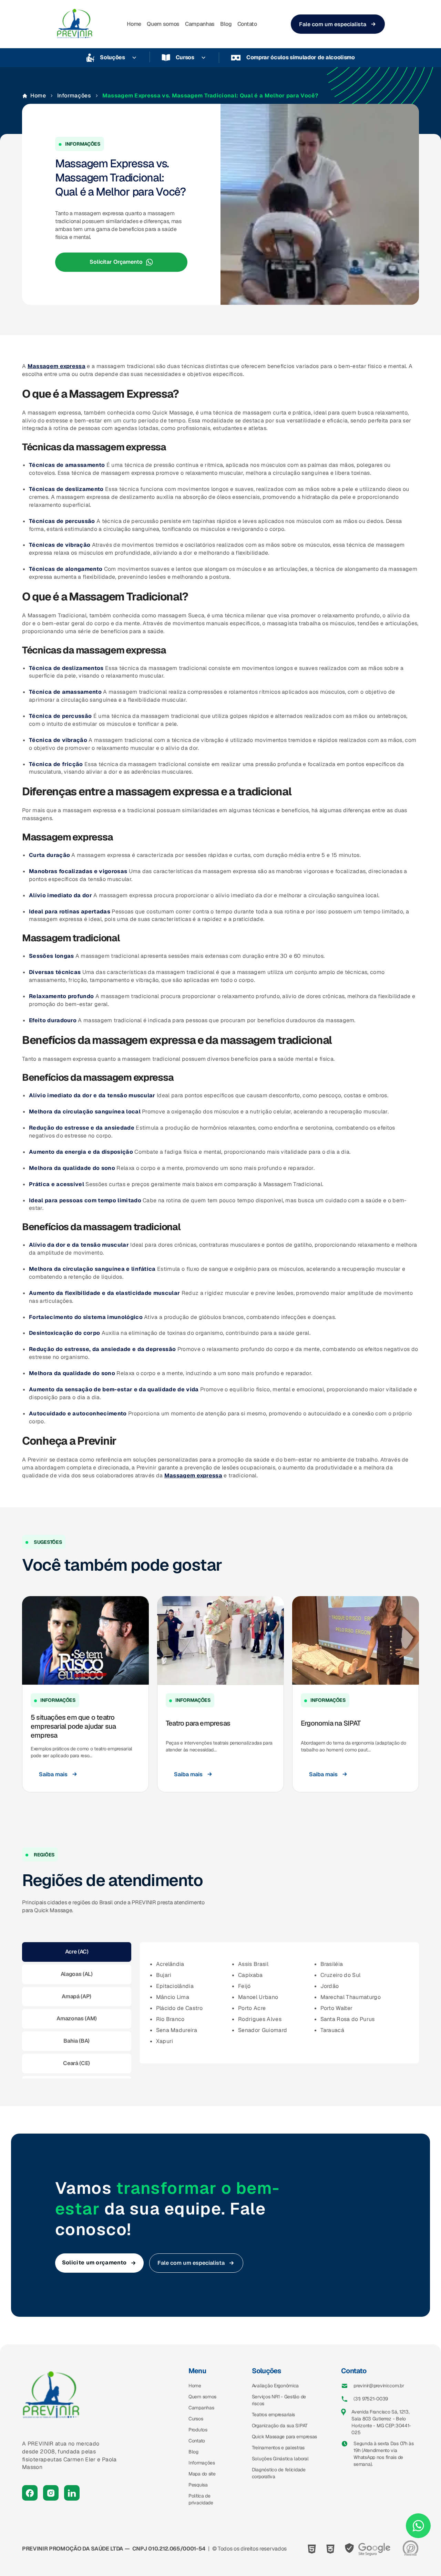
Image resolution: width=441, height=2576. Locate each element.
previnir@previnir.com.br (379, 2386)
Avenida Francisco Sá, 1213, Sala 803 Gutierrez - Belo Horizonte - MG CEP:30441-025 (381, 2422)
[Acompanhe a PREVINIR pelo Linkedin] (72, 2493)
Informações (74, 96)
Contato (247, 24)
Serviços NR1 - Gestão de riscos (279, 2400)
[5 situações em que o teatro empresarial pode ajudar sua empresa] (85, 1640)
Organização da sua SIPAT (280, 2426)
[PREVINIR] (75, 24)
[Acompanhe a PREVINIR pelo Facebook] (30, 2493)
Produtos (198, 2430)
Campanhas (200, 24)
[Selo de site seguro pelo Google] (368, 2549)
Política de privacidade (201, 2499)
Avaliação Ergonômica (275, 2386)
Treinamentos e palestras (278, 2448)
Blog (226, 24)
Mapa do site (202, 2474)
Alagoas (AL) (77, 1974)
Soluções (112, 57)
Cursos (185, 57)
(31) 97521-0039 (371, 2399)
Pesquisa (198, 2485)
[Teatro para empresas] (220, 1640)
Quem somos (163, 24)
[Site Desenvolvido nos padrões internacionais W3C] (330, 2549)
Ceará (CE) (76, 2063)
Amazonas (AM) (76, 2018)
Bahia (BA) (76, 2041)
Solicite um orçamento (94, 2263)
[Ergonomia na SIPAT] (356, 1640)
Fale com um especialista (333, 24)
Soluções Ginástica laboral (280, 2459)
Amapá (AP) (76, 1996)
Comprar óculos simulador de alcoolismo (301, 57)
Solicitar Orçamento (116, 262)
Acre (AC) (77, 1952)
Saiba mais (53, 1774)
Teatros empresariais (273, 2415)
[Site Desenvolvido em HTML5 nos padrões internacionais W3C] (312, 2549)
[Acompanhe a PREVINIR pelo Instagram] (51, 2493)
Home (134, 24)
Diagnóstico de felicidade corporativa (279, 2473)
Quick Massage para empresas (284, 2437)
